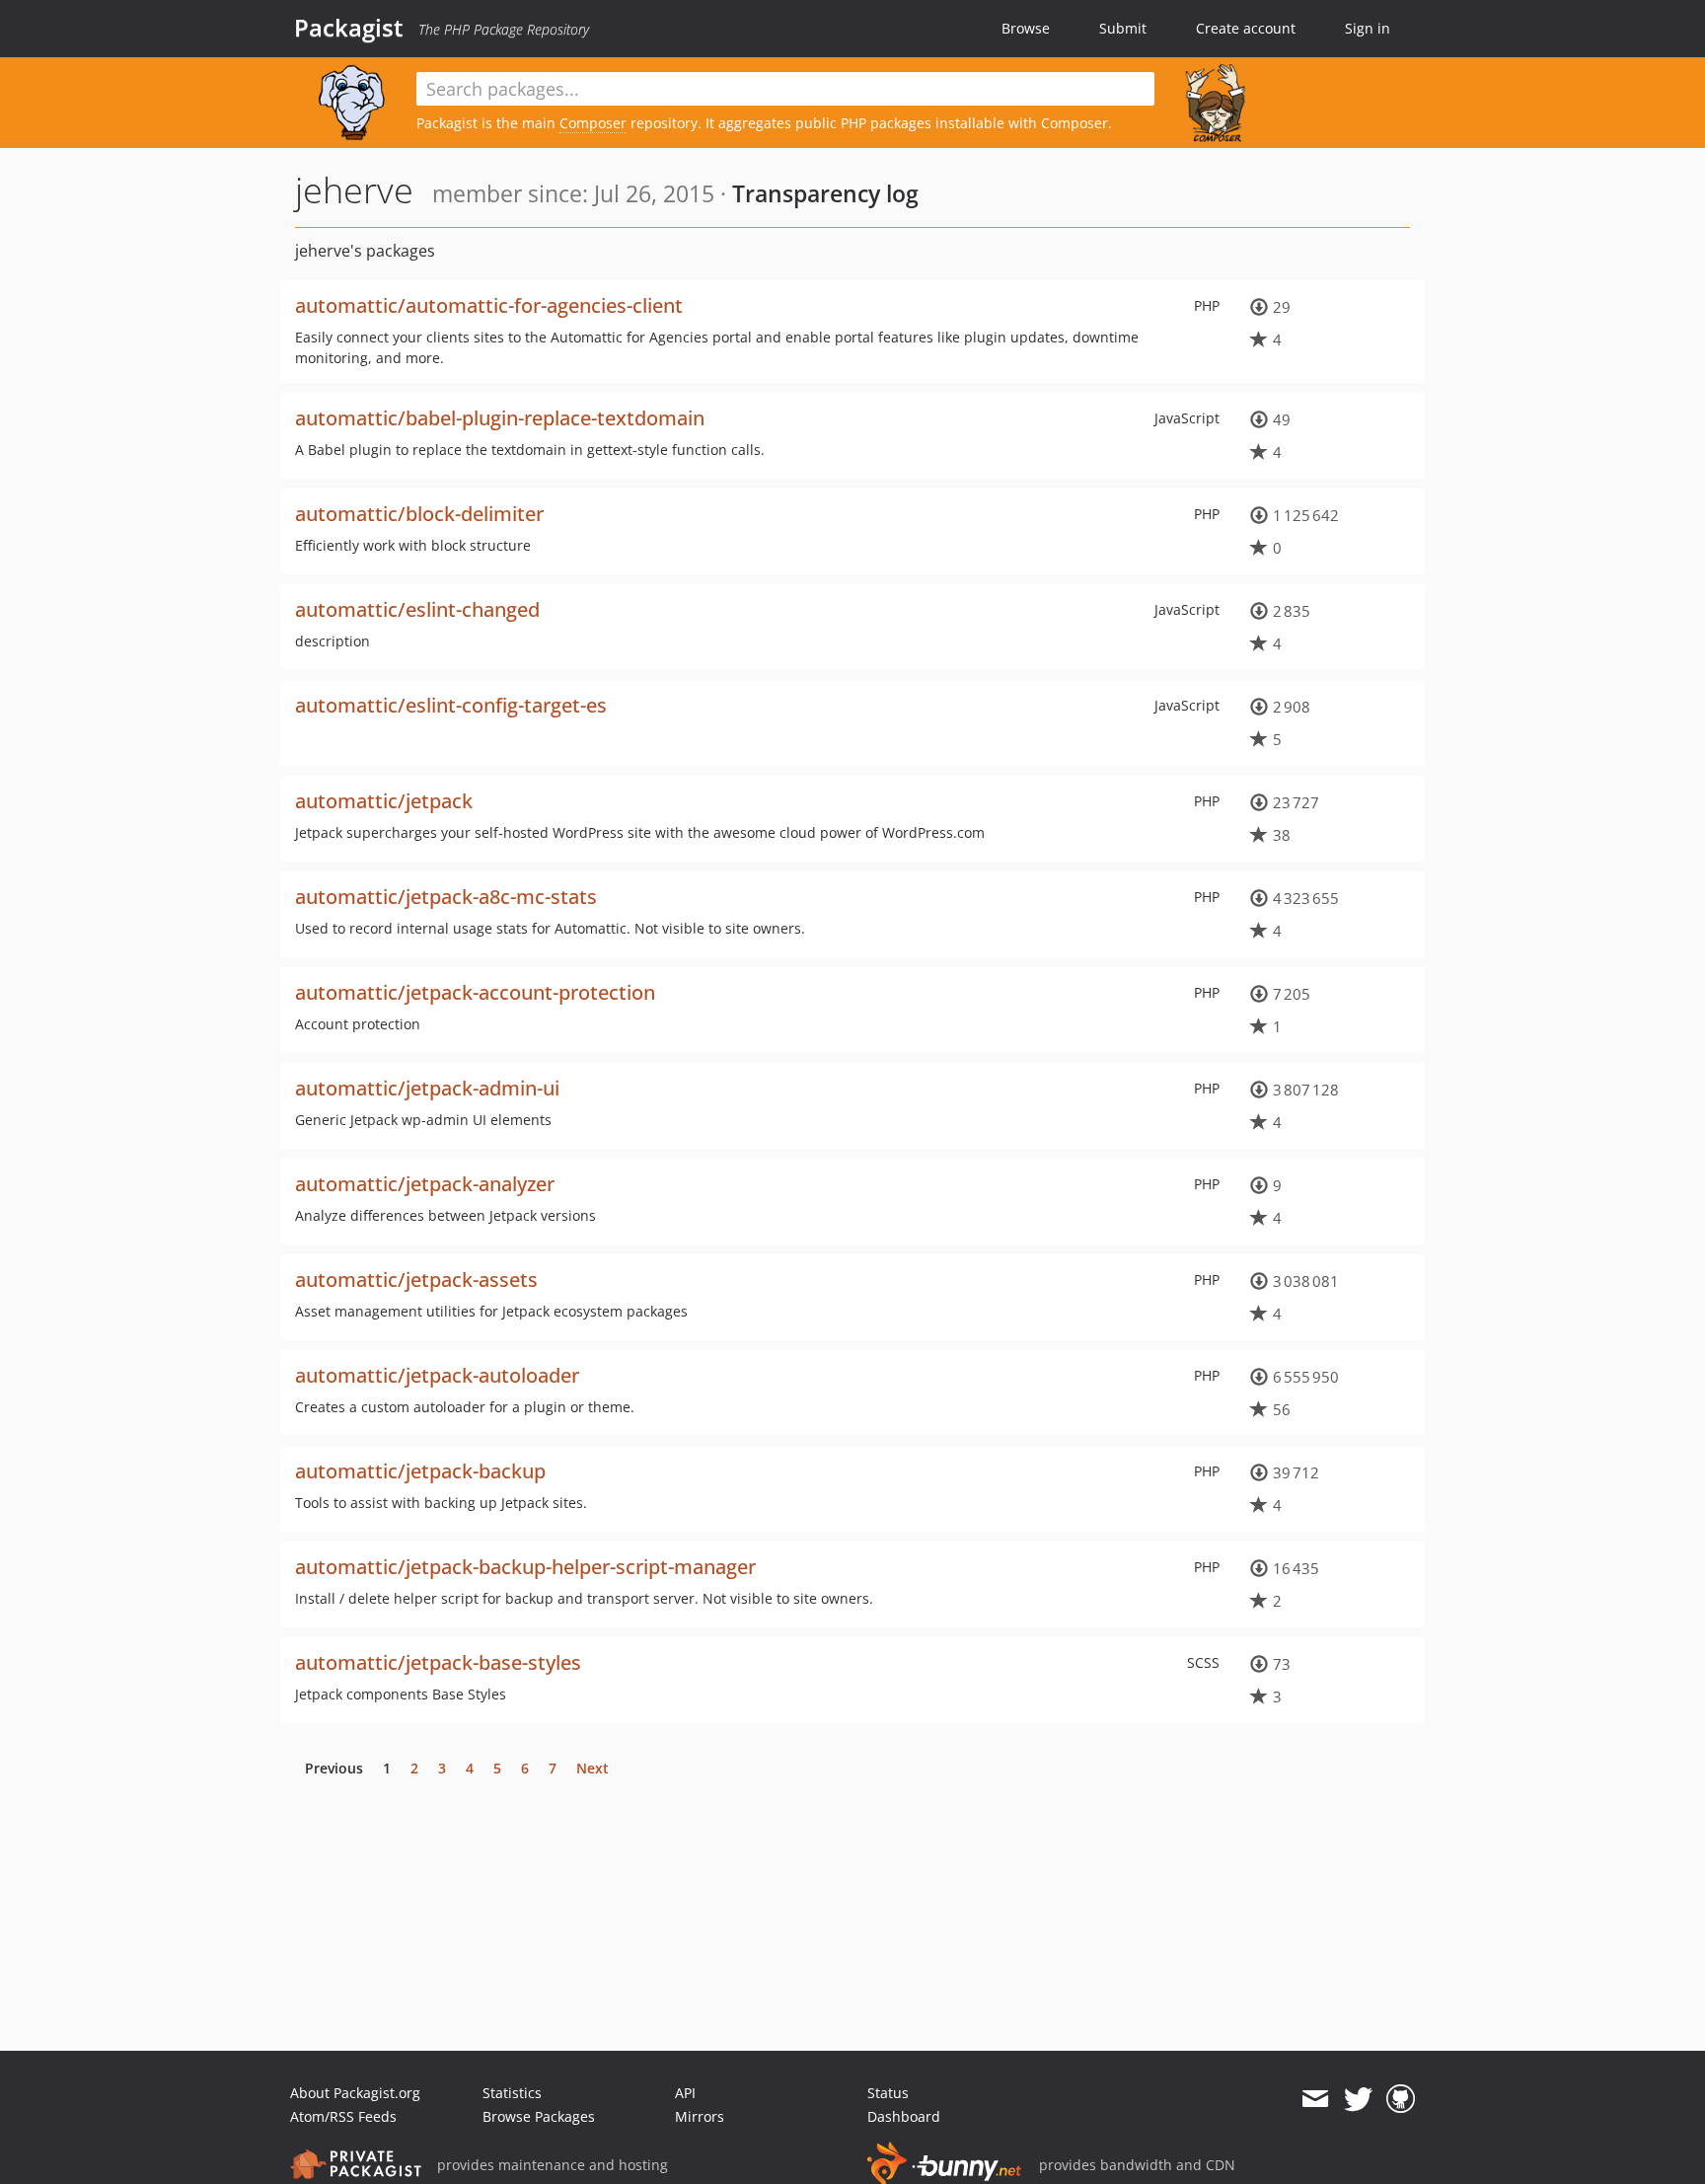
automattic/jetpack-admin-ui (427, 1088)
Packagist (349, 28)
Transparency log (825, 193)
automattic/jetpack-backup (420, 1471)
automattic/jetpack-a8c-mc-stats (446, 897)
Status (888, 2093)
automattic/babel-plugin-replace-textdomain (500, 418)
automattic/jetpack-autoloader (437, 1375)
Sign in (1368, 28)
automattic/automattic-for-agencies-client (489, 305)
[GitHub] (1401, 2099)
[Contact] (1315, 2099)
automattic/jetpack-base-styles (438, 1662)
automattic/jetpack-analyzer (425, 1184)
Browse (1026, 28)
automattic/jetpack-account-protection (475, 992)
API (685, 2093)
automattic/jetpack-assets (416, 1280)
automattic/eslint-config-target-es (451, 705)
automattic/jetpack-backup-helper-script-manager (525, 1567)
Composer (593, 123)
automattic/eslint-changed (417, 609)
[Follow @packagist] (1358, 2099)
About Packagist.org (355, 2093)
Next (593, 1768)
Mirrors (700, 2116)
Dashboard (904, 2116)
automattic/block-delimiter (419, 514)
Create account (1246, 28)
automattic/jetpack (384, 801)
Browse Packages (539, 2116)
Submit (1123, 28)
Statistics (512, 2093)
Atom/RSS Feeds (343, 2116)
